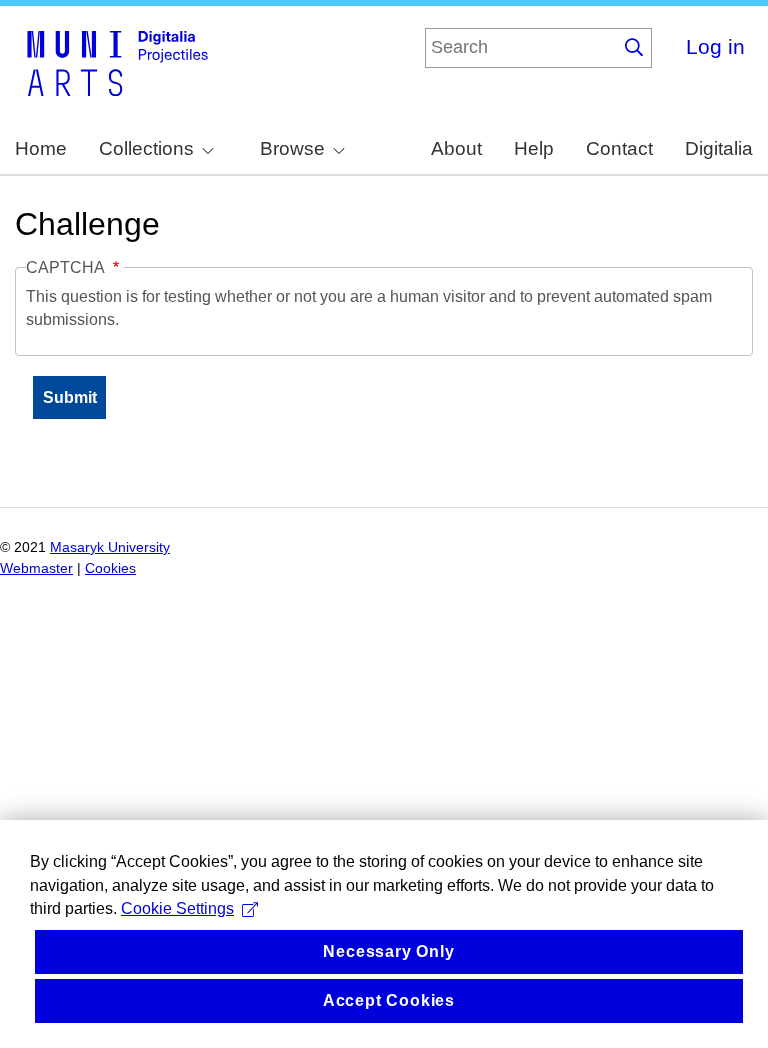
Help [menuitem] (534, 148)
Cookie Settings (177, 908)
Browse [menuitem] (292, 148)
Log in (715, 46)
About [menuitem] (456, 148)
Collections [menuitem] (146, 148)
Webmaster (36, 568)
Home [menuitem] (41, 148)
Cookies (110, 568)
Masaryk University (110, 547)
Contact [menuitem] (619, 148)
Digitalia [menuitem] (719, 148)
